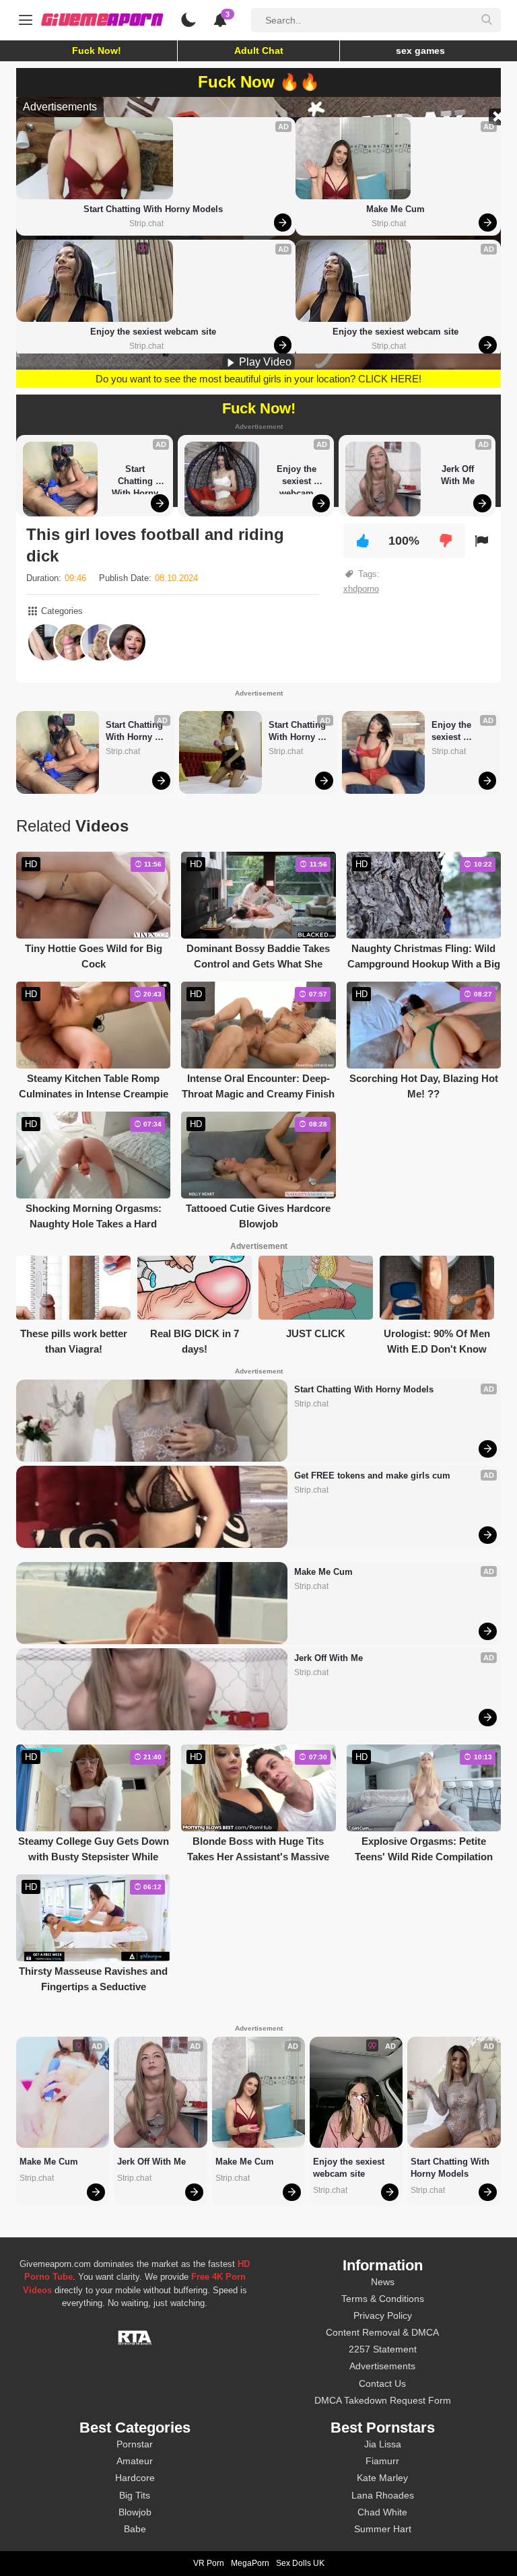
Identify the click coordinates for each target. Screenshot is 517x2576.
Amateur (135, 2461)
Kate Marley (382, 2478)
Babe (135, 2529)
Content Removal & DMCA (382, 2332)
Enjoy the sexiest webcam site (153, 332)
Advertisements (382, 2366)
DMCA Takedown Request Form (383, 2400)
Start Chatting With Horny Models (153, 209)
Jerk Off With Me (459, 475)
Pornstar (135, 2444)
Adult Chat (259, 50)
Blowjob (135, 2512)
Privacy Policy (383, 2315)
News (383, 2282)
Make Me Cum (395, 209)
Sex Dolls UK (300, 2563)
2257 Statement (383, 2349)
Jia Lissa (383, 2444)
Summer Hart (383, 2529)
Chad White (382, 2512)
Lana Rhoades (383, 2495)
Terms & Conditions (383, 2299)
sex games (420, 50)
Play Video (264, 362)
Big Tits (135, 2495)
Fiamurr (382, 2461)
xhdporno (361, 589)
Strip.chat (146, 224)
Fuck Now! (97, 50)
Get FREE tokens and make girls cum (372, 1476)
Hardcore (135, 2478)
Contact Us (382, 2383)
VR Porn (209, 2563)
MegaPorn (250, 2563)
